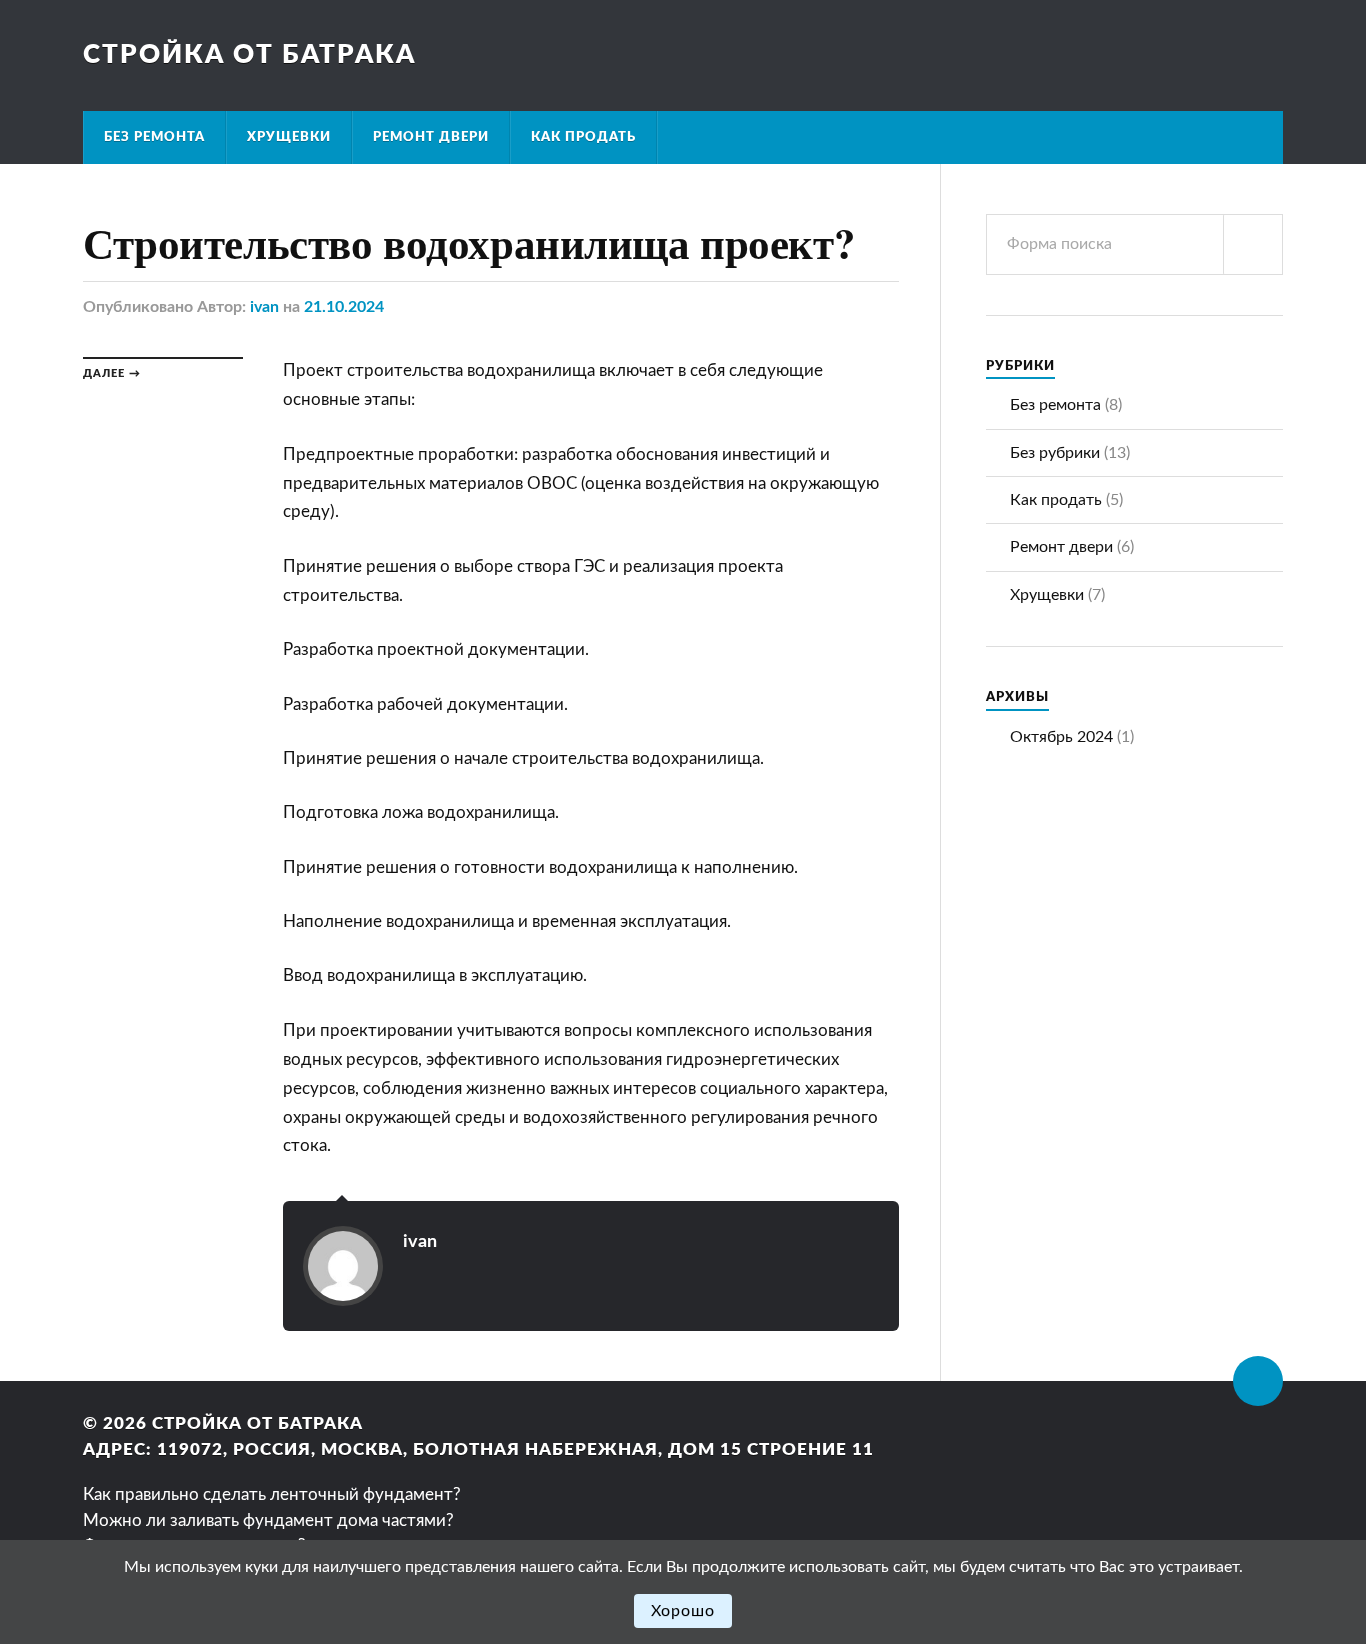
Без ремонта (154, 137)
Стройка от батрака (249, 55)
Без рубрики (1055, 453)
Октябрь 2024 (1061, 737)
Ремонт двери (431, 137)
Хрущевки (289, 137)
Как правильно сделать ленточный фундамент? (272, 1494)
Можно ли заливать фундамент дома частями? (268, 1520)
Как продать (583, 137)
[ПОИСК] (1253, 244)
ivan (264, 307)
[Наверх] (1258, 1381)
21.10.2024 (344, 307)
